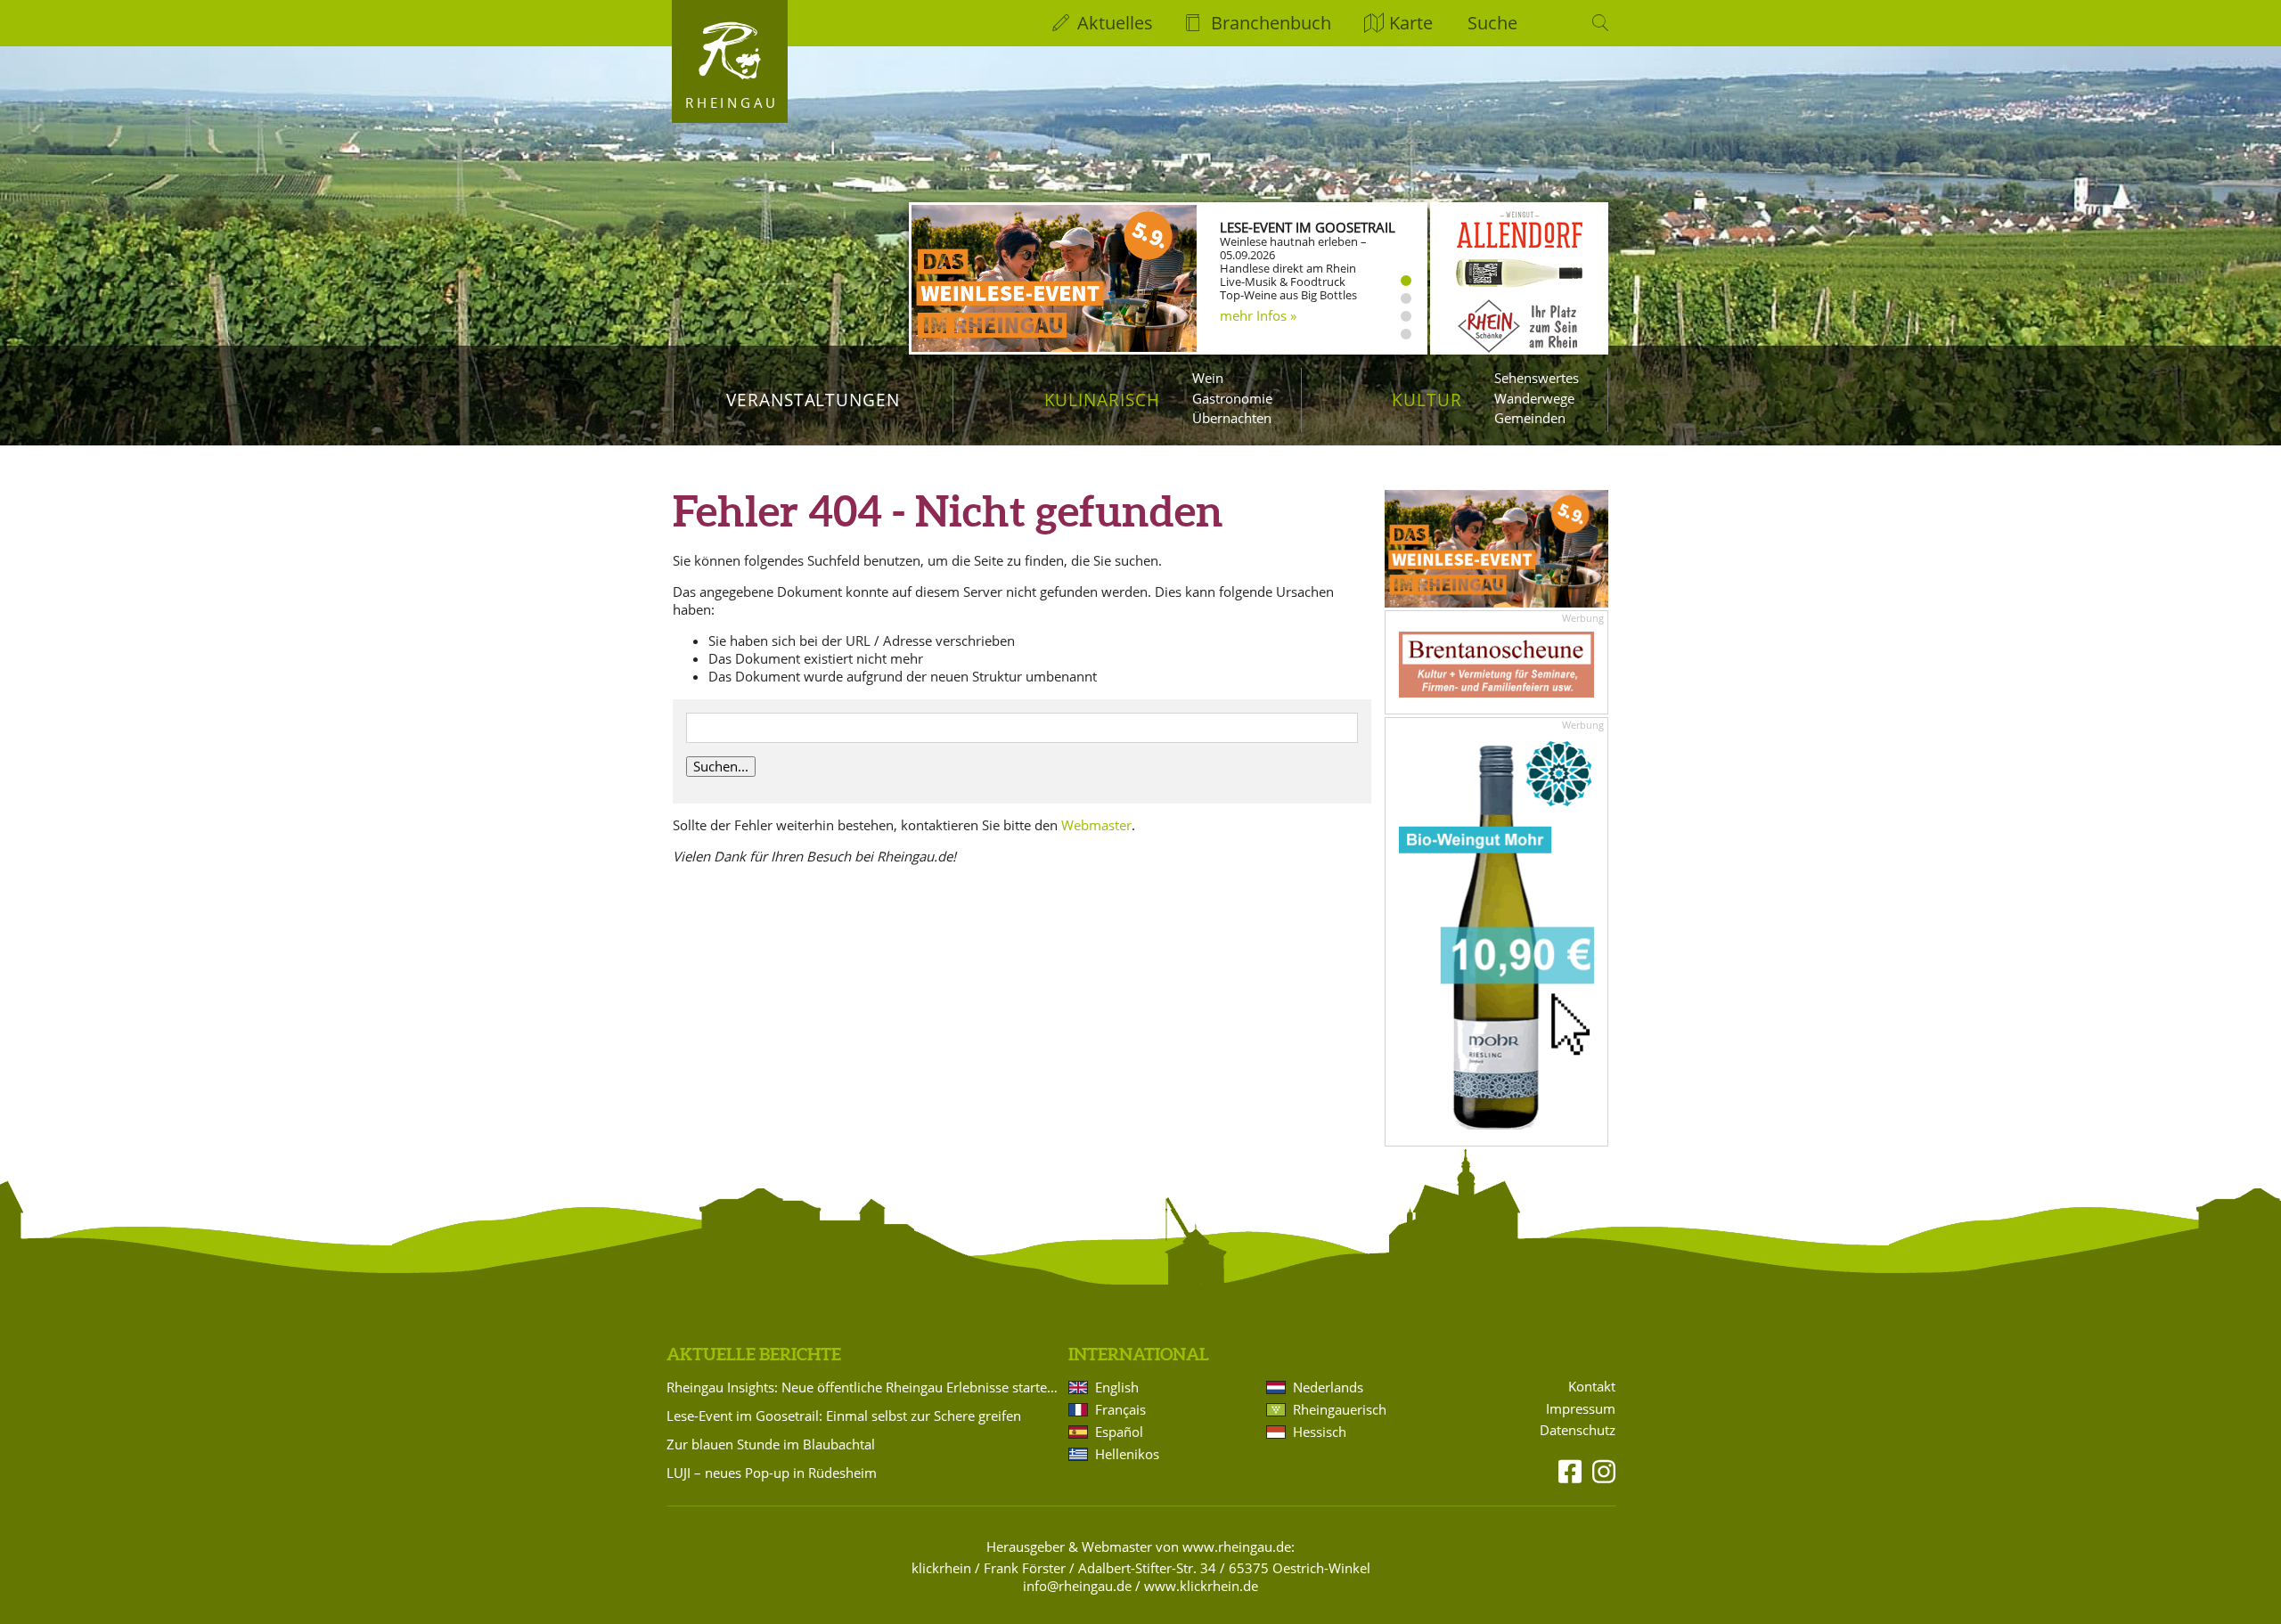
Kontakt (1592, 1387)
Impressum (1581, 1409)
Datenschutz (1578, 1430)
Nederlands (1328, 1387)
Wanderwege (1534, 398)
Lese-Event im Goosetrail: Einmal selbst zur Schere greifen (844, 1416)
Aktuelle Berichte (754, 1354)
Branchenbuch (1271, 23)
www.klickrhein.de (1201, 1586)
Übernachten (1232, 418)
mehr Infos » (1258, 315)
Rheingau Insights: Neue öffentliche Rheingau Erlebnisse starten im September (864, 1387)
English (1117, 1387)
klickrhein (941, 1568)
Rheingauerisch (1340, 1409)
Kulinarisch (1102, 400)
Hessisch (1320, 1432)
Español (1119, 1432)
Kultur (1427, 400)
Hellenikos (1127, 1454)
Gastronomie (1232, 398)
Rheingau (732, 102)
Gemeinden (1530, 418)
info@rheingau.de (1077, 1586)
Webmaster (1096, 825)
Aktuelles (1115, 23)
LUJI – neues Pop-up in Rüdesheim (772, 1473)
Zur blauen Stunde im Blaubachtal (771, 1444)
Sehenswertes (1537, 378)
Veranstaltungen (813, 400)
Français (1120, 1409)
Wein (1208, 378)
